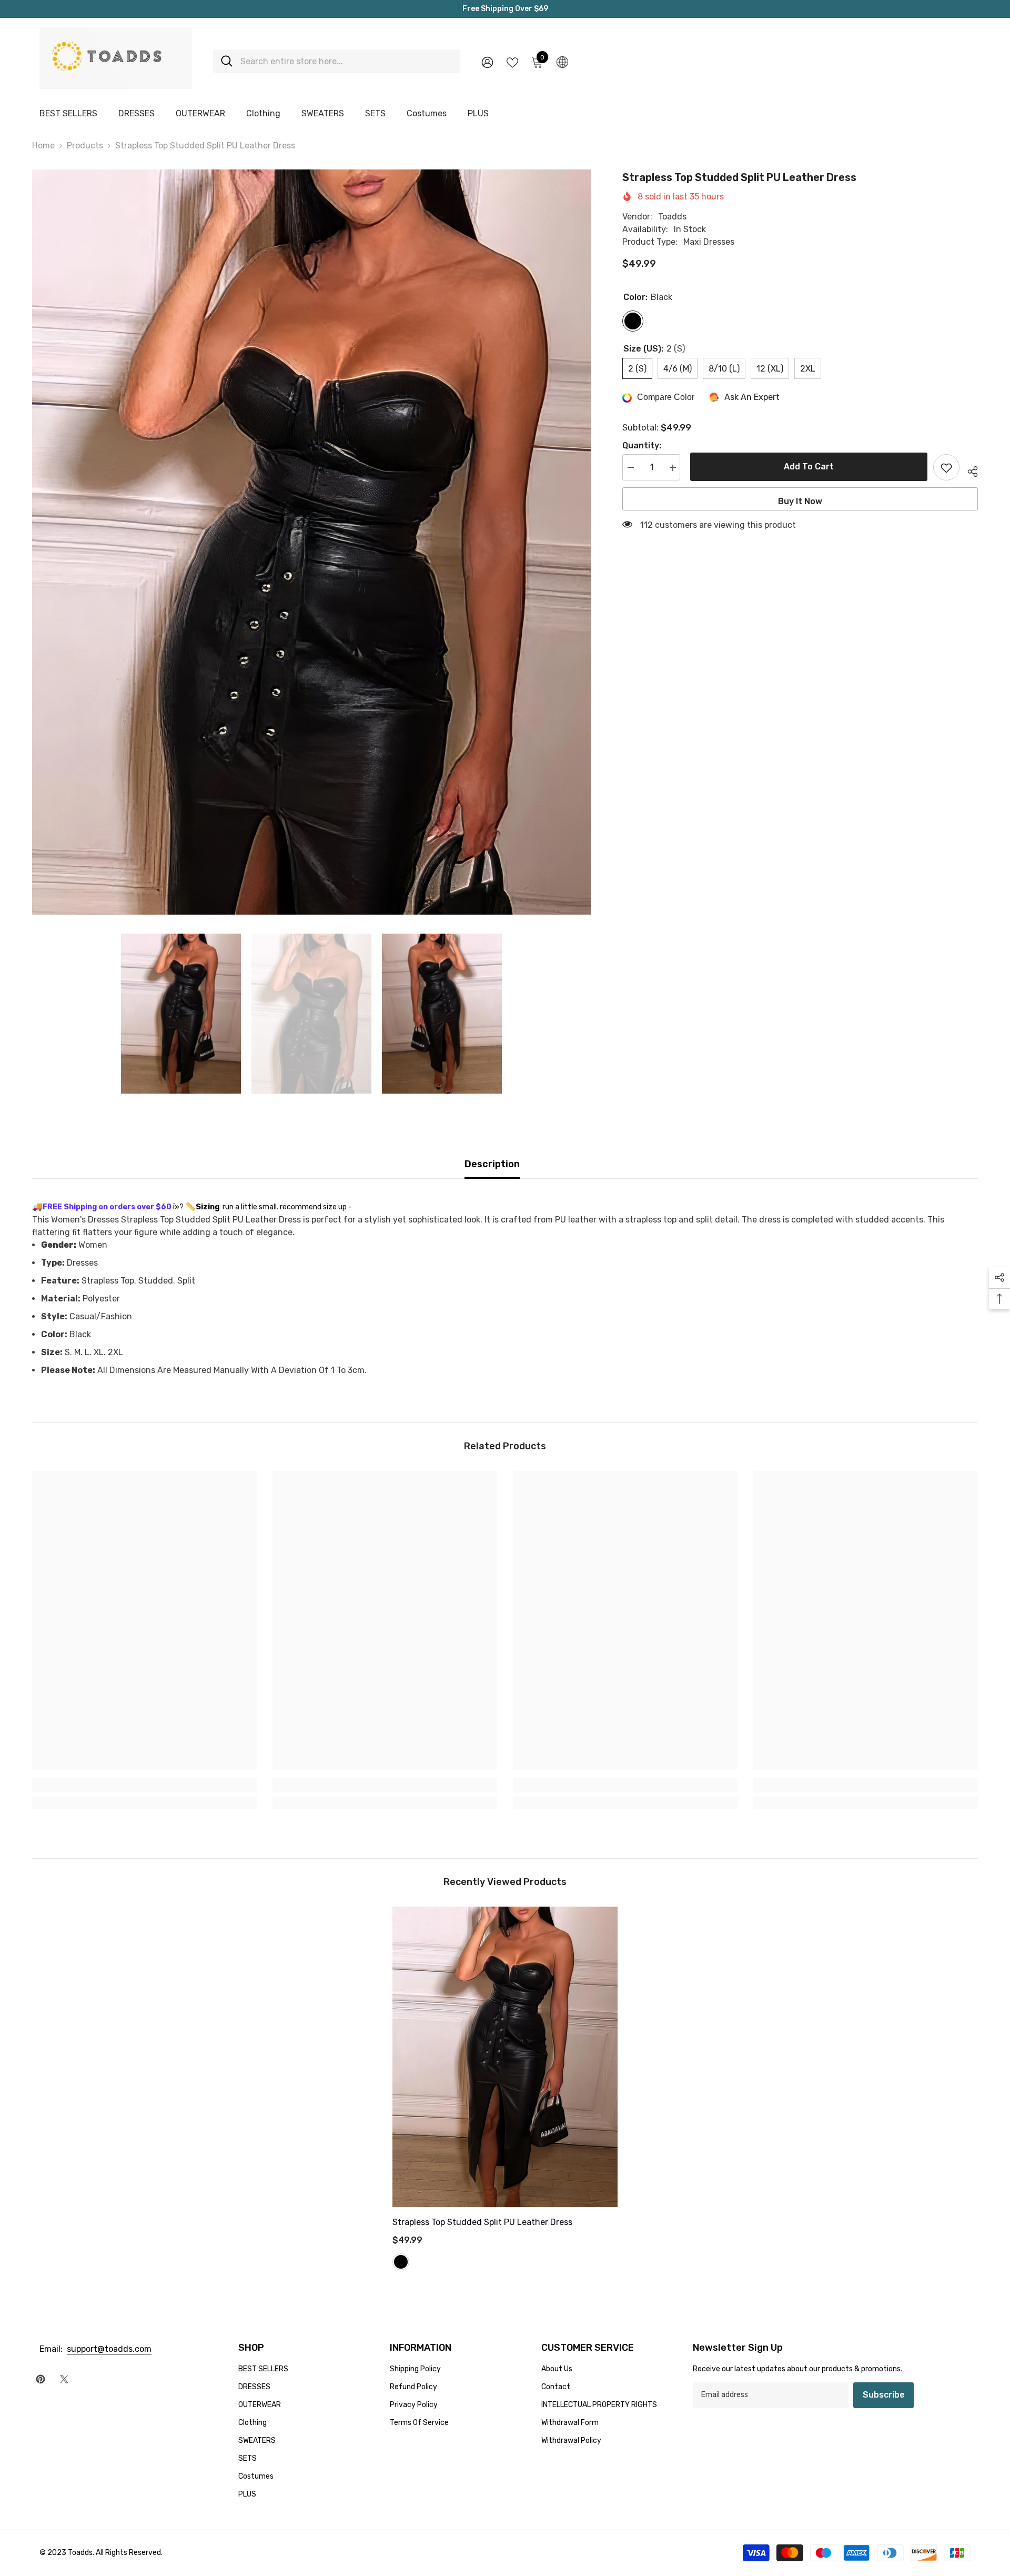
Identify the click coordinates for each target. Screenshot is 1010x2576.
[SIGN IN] (487, 62)
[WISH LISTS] (512, 62)
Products (85, 146)
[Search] (337, 61)
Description (492, 1164)
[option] (311, 542)
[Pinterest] (41, 2379)
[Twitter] (64, 2379)
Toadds (672, 217)
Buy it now (800, 502)
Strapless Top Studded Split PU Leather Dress (482, 2222)
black (401, 2262)
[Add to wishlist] (946, 468)
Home (43, 146)
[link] (144, 1785)
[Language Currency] (562, 62)
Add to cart (807, 467)
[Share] (969, 470)
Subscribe (884, 2395)
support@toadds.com (109, 2349)
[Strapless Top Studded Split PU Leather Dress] (505, 2057)
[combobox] (346, 61)
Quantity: (642, 446)
